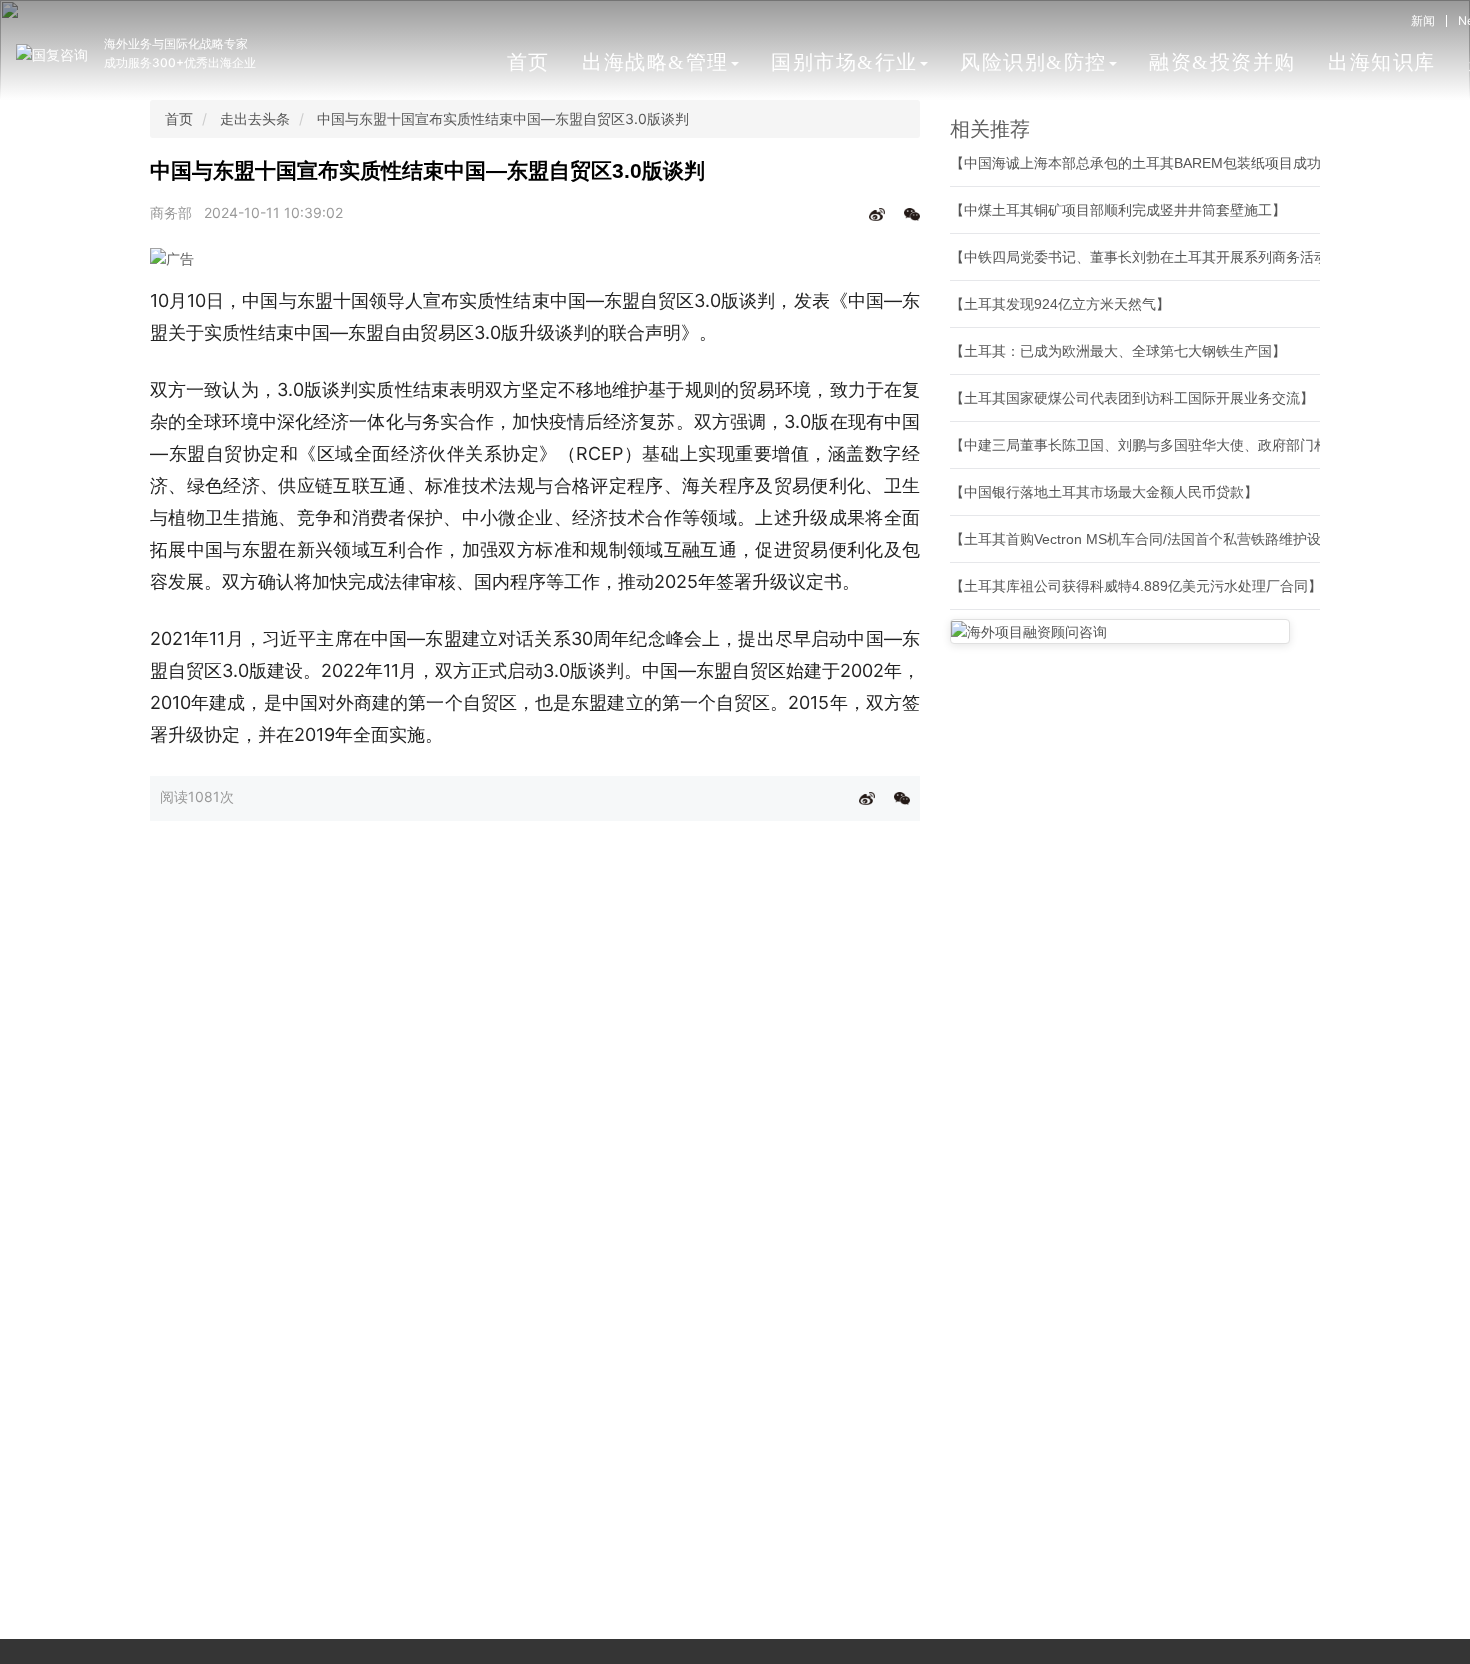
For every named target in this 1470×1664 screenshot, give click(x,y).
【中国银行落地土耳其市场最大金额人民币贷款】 (1104, 492)
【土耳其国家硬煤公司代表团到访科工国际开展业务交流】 (1132, 398)
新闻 (1423, 20)
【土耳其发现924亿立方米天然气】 (1060, 304)
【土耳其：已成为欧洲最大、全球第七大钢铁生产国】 (1118, 351)
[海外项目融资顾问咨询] (1120, 631)
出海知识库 (1382, 62)
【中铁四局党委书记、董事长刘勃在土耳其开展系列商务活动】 (1146, 257)
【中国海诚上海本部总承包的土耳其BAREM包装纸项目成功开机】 (1156, 163)
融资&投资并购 (1222, 62)
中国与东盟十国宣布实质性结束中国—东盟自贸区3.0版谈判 (503, 118)
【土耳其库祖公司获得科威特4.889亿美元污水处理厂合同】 (1136, 586)
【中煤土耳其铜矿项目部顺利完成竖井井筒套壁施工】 (1118, 210)
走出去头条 (255, 118)
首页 (528, 62)
